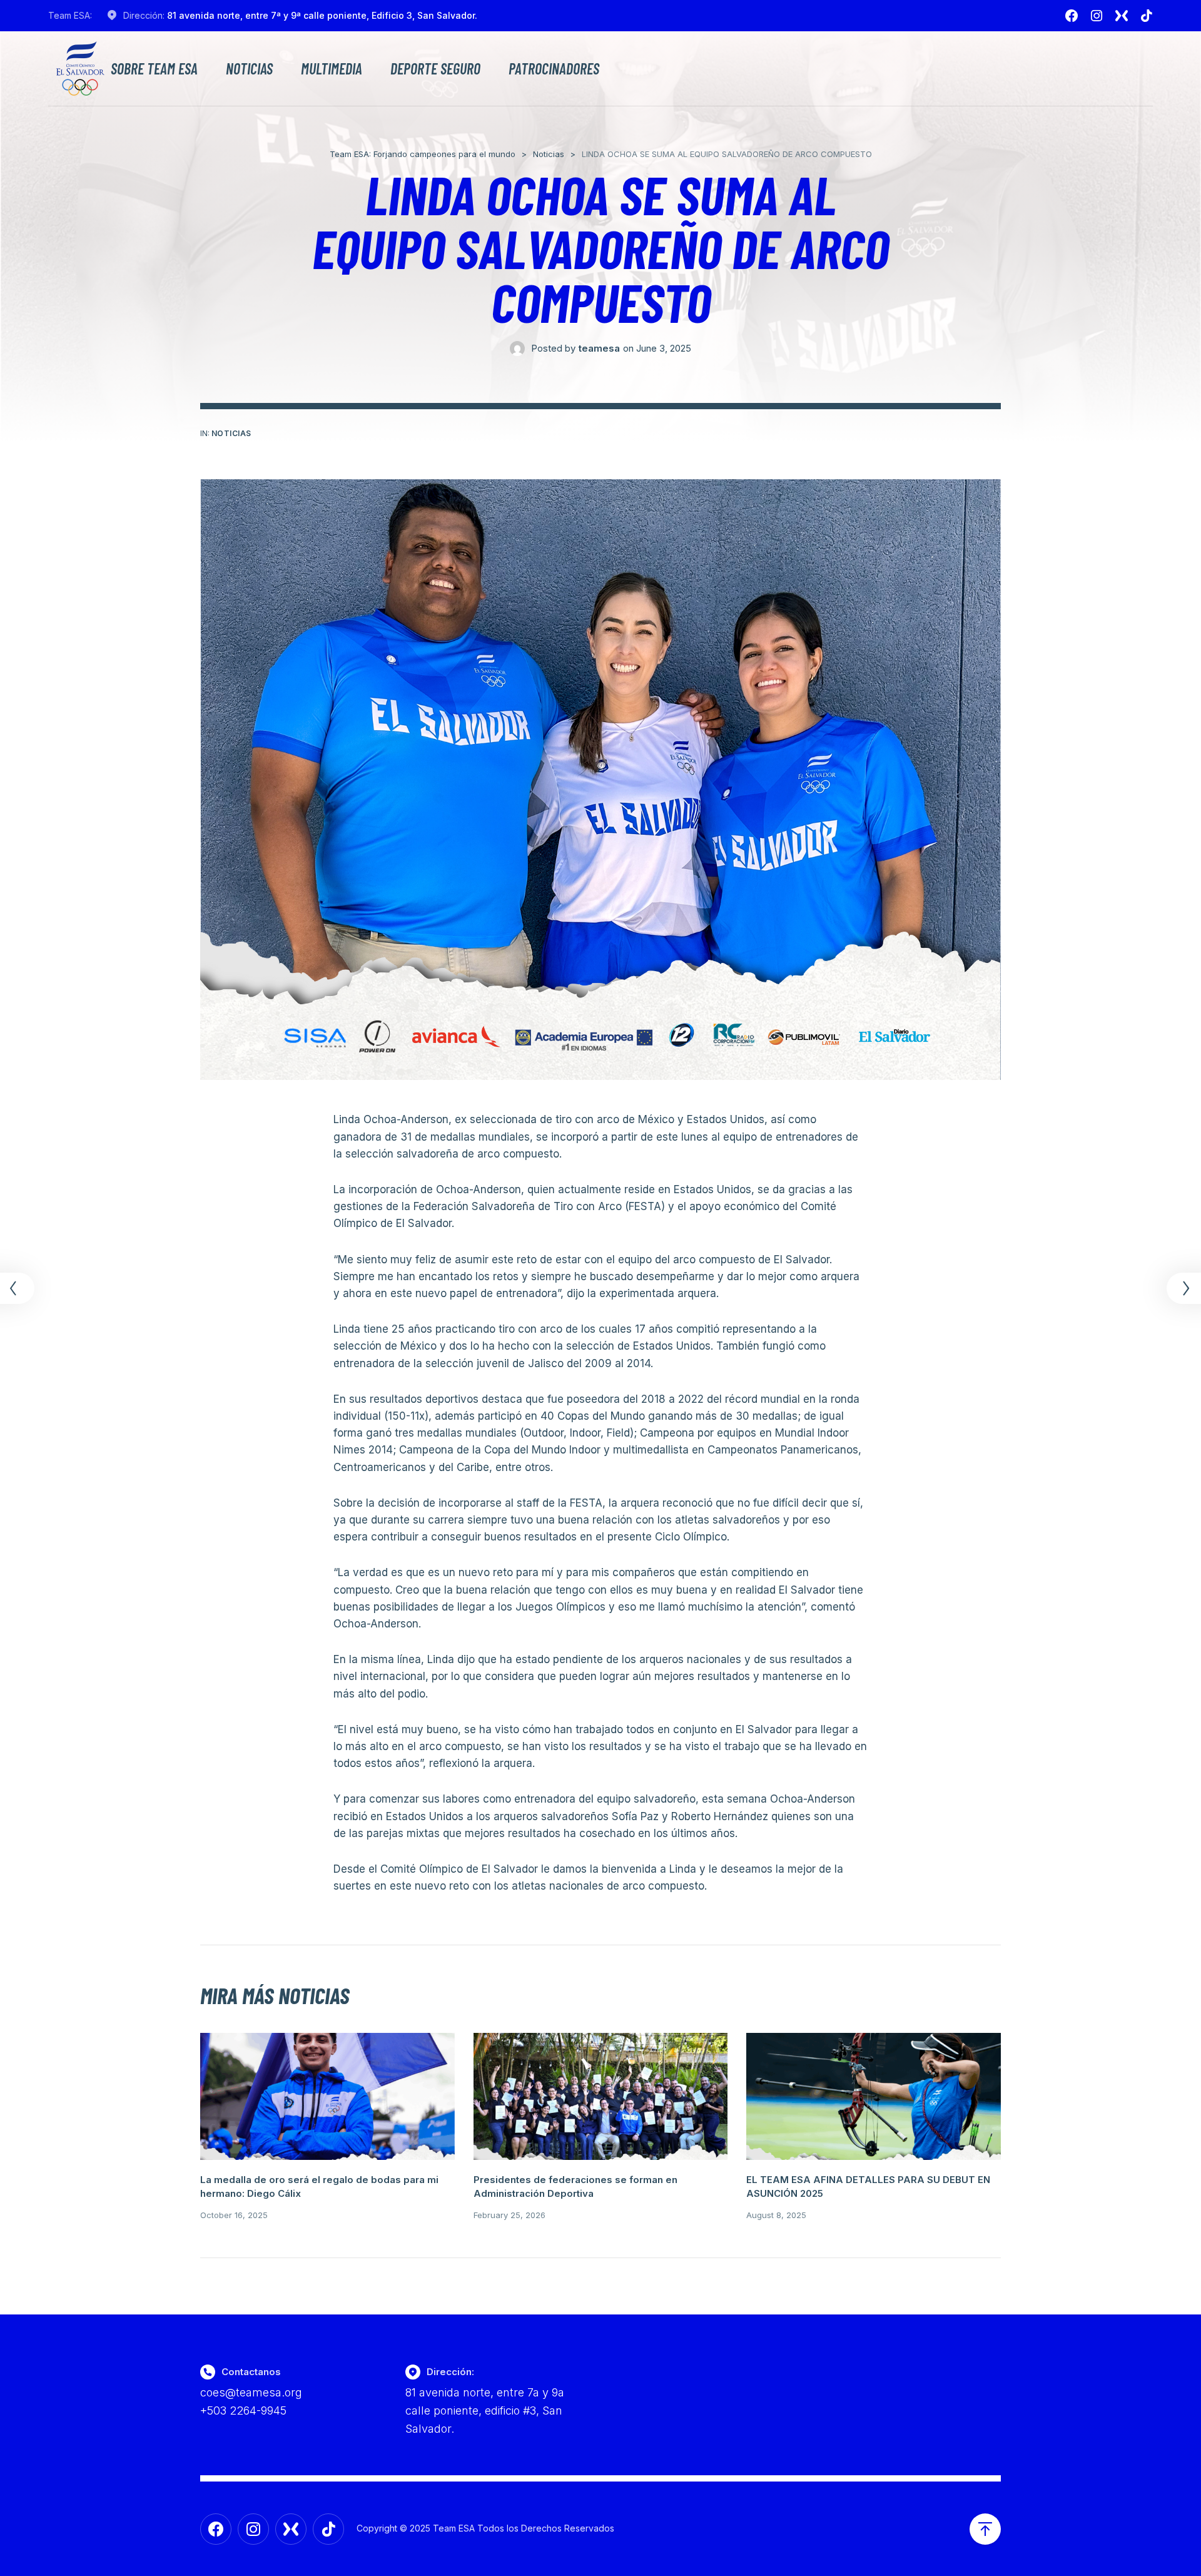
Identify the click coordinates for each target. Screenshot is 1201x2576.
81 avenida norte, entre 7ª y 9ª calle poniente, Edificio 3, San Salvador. (322, 15)
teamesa (599, 348)
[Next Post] (1182, 1288)
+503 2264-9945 (243, 2411)
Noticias (249, 69)
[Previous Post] (19, 1288)
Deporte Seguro (435, 69)
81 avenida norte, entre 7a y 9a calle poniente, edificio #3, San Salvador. (485, 2411)
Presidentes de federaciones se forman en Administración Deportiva (575, 2187)
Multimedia (332, 69)
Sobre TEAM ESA (154, 69)
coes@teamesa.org (251, 2392)
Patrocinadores (554, 69)
